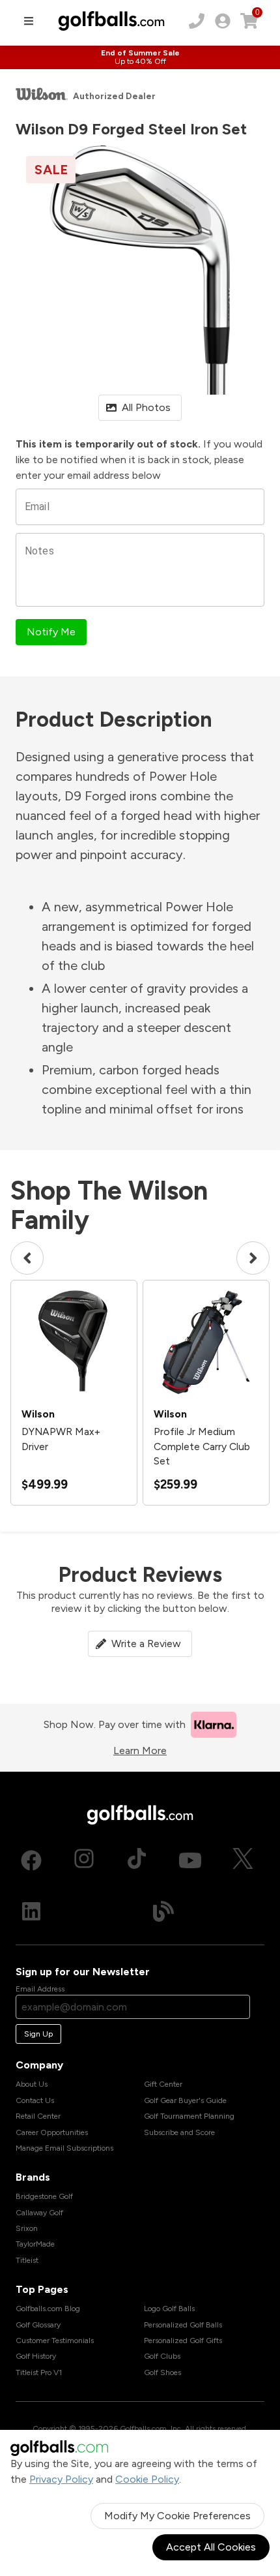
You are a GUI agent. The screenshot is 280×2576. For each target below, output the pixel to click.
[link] (223, 21)
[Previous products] (27, 1258)
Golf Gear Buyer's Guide (185, 2100)
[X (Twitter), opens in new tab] (243, 1860)
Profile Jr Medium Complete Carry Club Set (202, 1446)
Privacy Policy (61, 2479)
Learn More (140, 1750)
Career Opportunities (52, 2132)
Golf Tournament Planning (189, 2116)
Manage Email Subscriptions (64, 2148)
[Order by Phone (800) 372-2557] (197, 21)
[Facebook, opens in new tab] (31, 1860)
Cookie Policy (147, 2479)
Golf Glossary (38, 2325)
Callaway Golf (39, 2213)
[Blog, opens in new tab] (163, 1911)
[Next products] (253, 1258)
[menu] (29, 21)
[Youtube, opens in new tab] (190, 1860)
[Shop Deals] (140, 57)
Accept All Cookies (211, 2547)
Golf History (36, 2356)
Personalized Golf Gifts (183, 2341)
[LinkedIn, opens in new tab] (31, 1911)
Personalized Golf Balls (183, 2325)
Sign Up (38, 2034)
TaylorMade (35, 2244)
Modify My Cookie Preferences (177, 2516)
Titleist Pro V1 (39, 2372)
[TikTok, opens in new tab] (137, 1860)
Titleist (27, 2260)
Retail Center (38, 2116)
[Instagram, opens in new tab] (84, 1860)
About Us (32, 2084)
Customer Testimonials (55, 2341)
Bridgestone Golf (44, 2196)
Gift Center (163, 2084)
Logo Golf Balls (169, 2309)
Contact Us (35, 2100)
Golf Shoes (162, 2372)
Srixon (27, 2228)
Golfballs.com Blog (48, 2309)
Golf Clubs (162, 2356)
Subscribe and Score (179, 2132)
